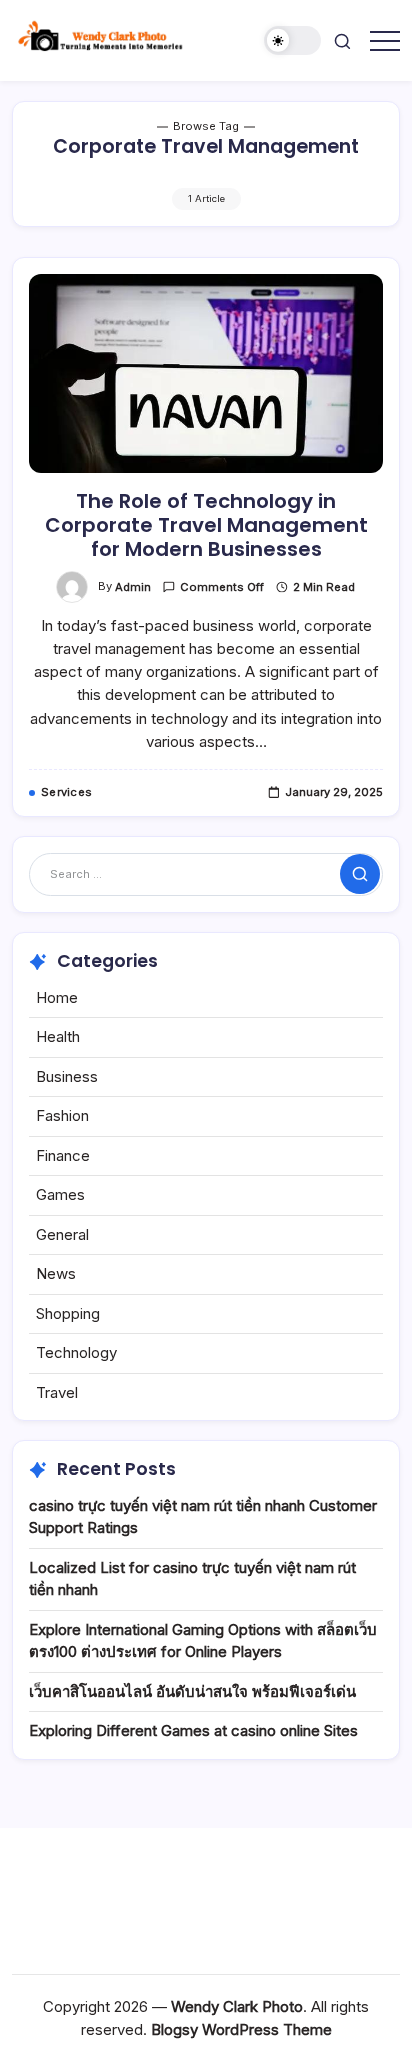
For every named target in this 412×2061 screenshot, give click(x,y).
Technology (76, 1352)
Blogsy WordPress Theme (241, 2029)
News (56, 1273)
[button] (293, 40)
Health (58, 1036)
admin (133, 587)
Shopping (68, 1313)
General (62, 1234)
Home (57, 997)
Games (60, 1194)
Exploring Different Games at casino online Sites (193, 1730)
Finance (63, 1155)
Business (67, 1076)
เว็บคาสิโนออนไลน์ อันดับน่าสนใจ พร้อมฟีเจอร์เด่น (192, 1691)
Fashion (62, 1115)
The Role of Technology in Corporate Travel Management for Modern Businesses (206, 525)
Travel (57, 1392)
